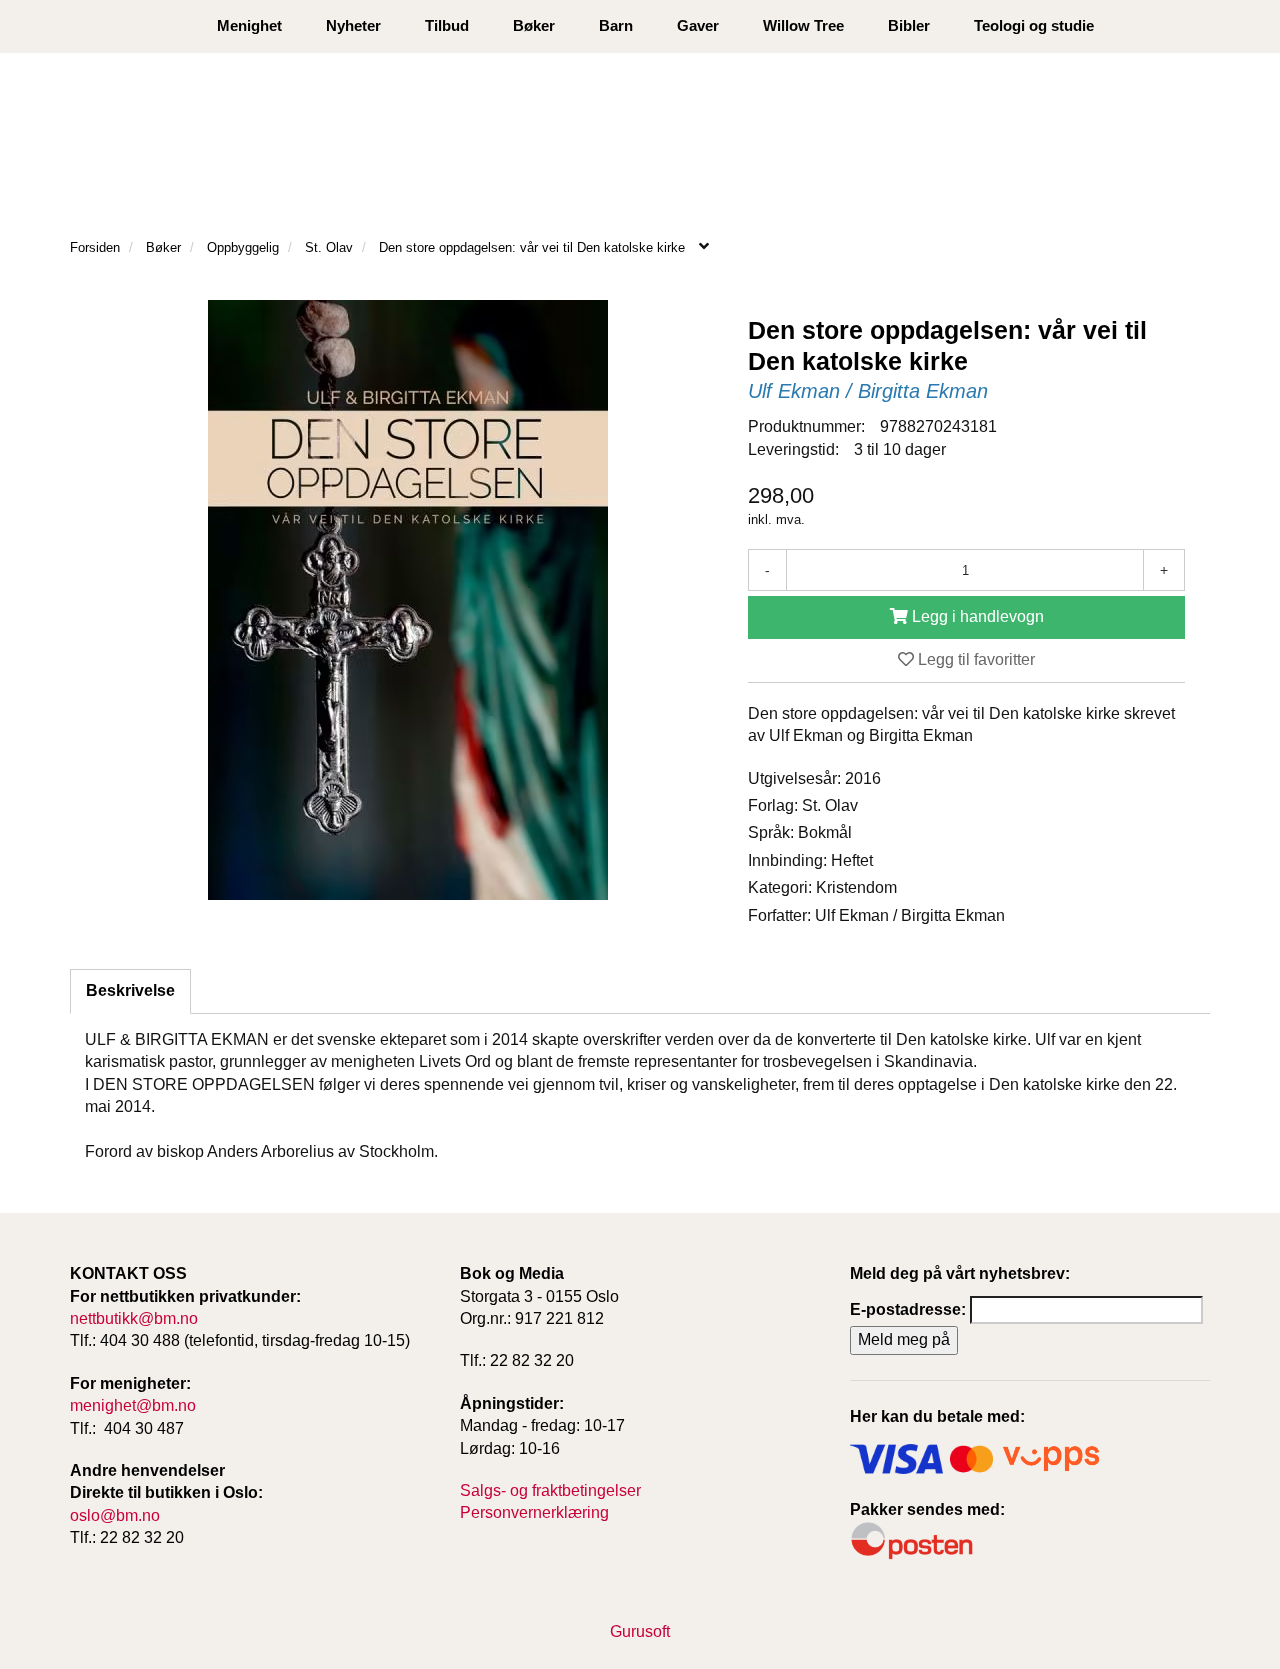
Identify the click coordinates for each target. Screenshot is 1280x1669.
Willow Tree (803, 25)
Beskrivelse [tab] (130, 990)
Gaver (698, 25)
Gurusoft (640, 1631)
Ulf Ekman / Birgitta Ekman (868, 391)
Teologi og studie (1034, 25)
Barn (616, 25)
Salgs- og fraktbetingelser (550, 1490)
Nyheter (353, 25)
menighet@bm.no (133, 1405)
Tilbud (447, 25)
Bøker (534, 25)
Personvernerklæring (534, 1512)
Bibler (909, 25)
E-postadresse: (908, 1309)
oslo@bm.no (115, 1515)
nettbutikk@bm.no (134, 1318)
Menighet (249, 25)
